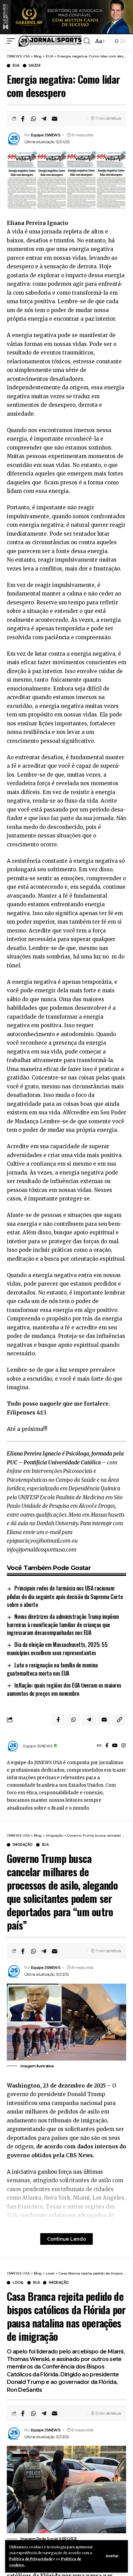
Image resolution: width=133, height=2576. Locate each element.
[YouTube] (115, 1746)
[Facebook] (107, 1746)
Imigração (23, 1845)
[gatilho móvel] (13, 41)
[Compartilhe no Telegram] (44, 119)
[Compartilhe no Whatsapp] (33, 119)
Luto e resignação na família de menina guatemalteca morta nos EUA (52, 1669)
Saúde (35, 66)
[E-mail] (55, 119)
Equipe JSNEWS (46, 135)
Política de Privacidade (31, 2559)
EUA (16, 66)
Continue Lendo (66, 2239)
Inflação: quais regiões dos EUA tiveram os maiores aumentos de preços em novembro (64, 1689)
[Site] (99, 1746)
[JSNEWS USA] (50, 41)
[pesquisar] (87, 41)
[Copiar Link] (119, 1720)
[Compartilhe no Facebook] (23, 119)
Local (18, 2283)
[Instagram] (123, 1746)
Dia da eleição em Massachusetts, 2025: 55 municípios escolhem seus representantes (57, 1649)
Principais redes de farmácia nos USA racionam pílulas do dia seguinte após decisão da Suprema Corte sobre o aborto (65, 1596)
